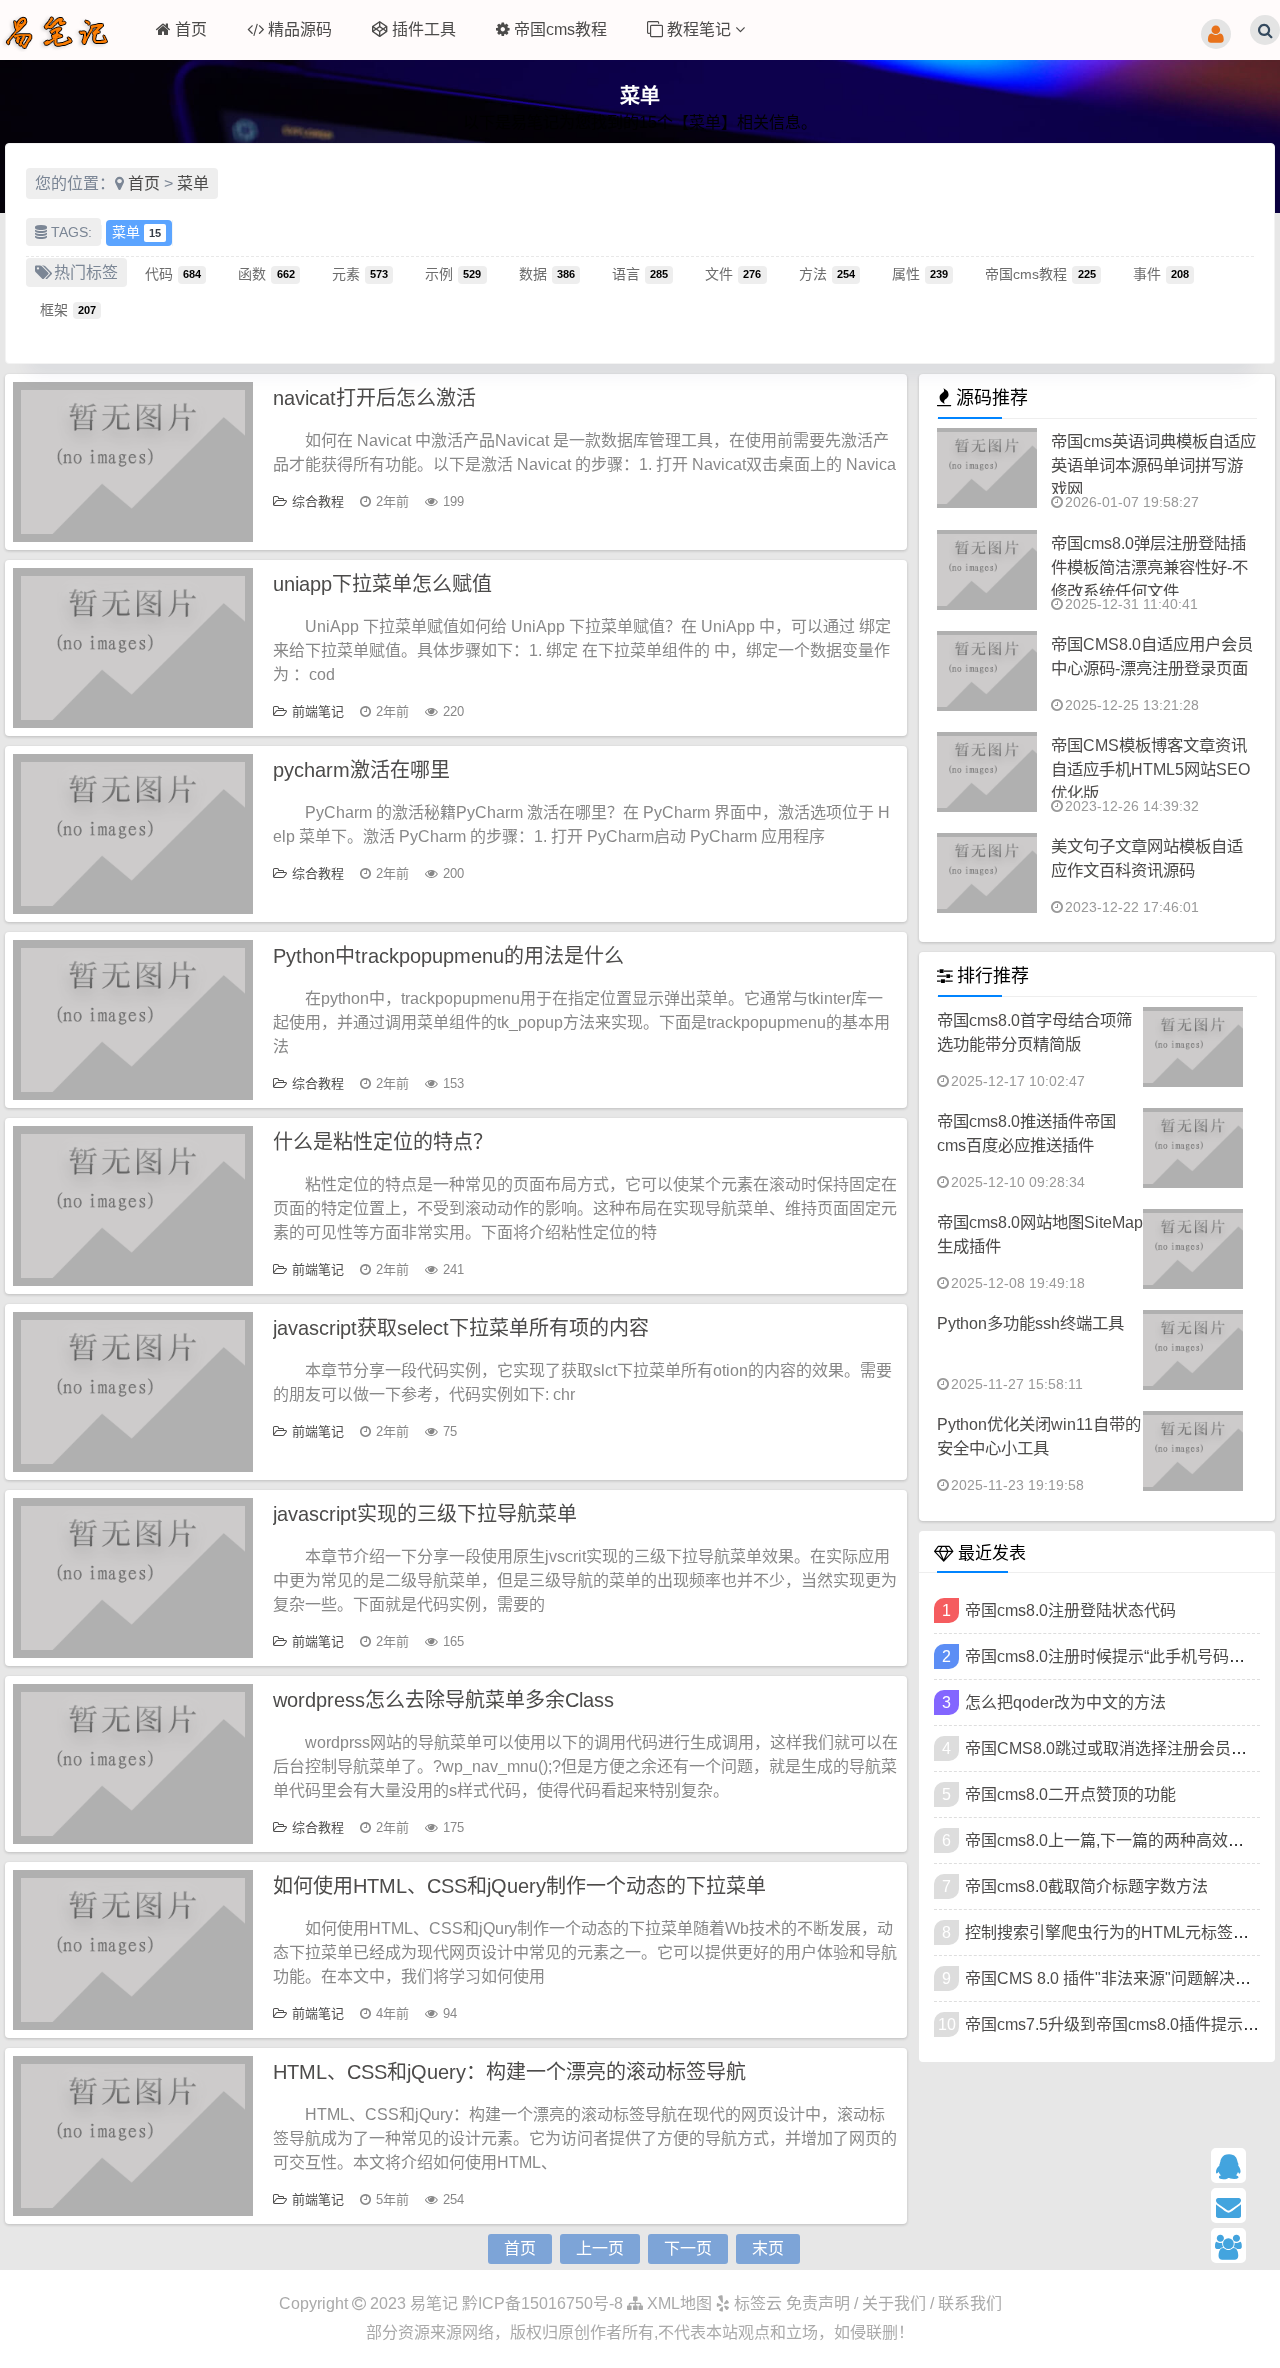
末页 (768, 2248)
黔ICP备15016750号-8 (544, 2303)
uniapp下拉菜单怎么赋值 (382, 584)
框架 (68, 309)
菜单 (193, 183)
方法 (827, 273)
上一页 (600, 2248)
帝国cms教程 (560, 29)
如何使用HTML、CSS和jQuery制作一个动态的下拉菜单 (519, 1886)
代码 (173, 273)
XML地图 (677, 2303)
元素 (360, 273)
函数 (266, 273)
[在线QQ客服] (1238, 2165)
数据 (547, 273)
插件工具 (424, 29)
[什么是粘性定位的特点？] (133, 1206)
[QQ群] (1238, 2245)
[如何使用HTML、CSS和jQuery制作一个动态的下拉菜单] (133, 1950)
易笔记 (434, 2303)
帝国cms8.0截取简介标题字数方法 (1086, 1886)
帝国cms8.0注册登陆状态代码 (1070, 1610)
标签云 (756, 2303)
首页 (191, 29)
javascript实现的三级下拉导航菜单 (425, 1514)
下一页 (688, 2248)
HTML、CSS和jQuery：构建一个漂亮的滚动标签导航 (509, 2072)
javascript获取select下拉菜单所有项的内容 (461, 1328)
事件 (1161, 273)
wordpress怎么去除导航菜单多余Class (443, 1700)
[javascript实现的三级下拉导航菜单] (133, 1578)
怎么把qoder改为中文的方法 (1065, 1702)
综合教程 (318, 501)
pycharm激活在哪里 (361, 770)
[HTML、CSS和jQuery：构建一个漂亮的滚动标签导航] (133, 2136)
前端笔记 (318, 711)
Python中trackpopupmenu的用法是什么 (448, 956)
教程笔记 (701, 29)
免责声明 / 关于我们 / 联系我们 (894, 2303)
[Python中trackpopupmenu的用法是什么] (133, 1020)
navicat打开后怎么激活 (374, 398)
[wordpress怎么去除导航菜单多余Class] (133, 1764)
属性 (920, 273)
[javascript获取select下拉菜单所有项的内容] (133, 1392)
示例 (453, 273)
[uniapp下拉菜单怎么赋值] (133, 648)
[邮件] (1238, 2205)
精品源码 (300, 29)
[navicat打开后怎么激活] (133, 462)
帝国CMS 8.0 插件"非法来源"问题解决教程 (1116, 1978)
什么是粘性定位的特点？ (383, 1142)
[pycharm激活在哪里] (133, 834)
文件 (733, 273)
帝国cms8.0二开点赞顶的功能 (1070, 1794)
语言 (640, 273)
